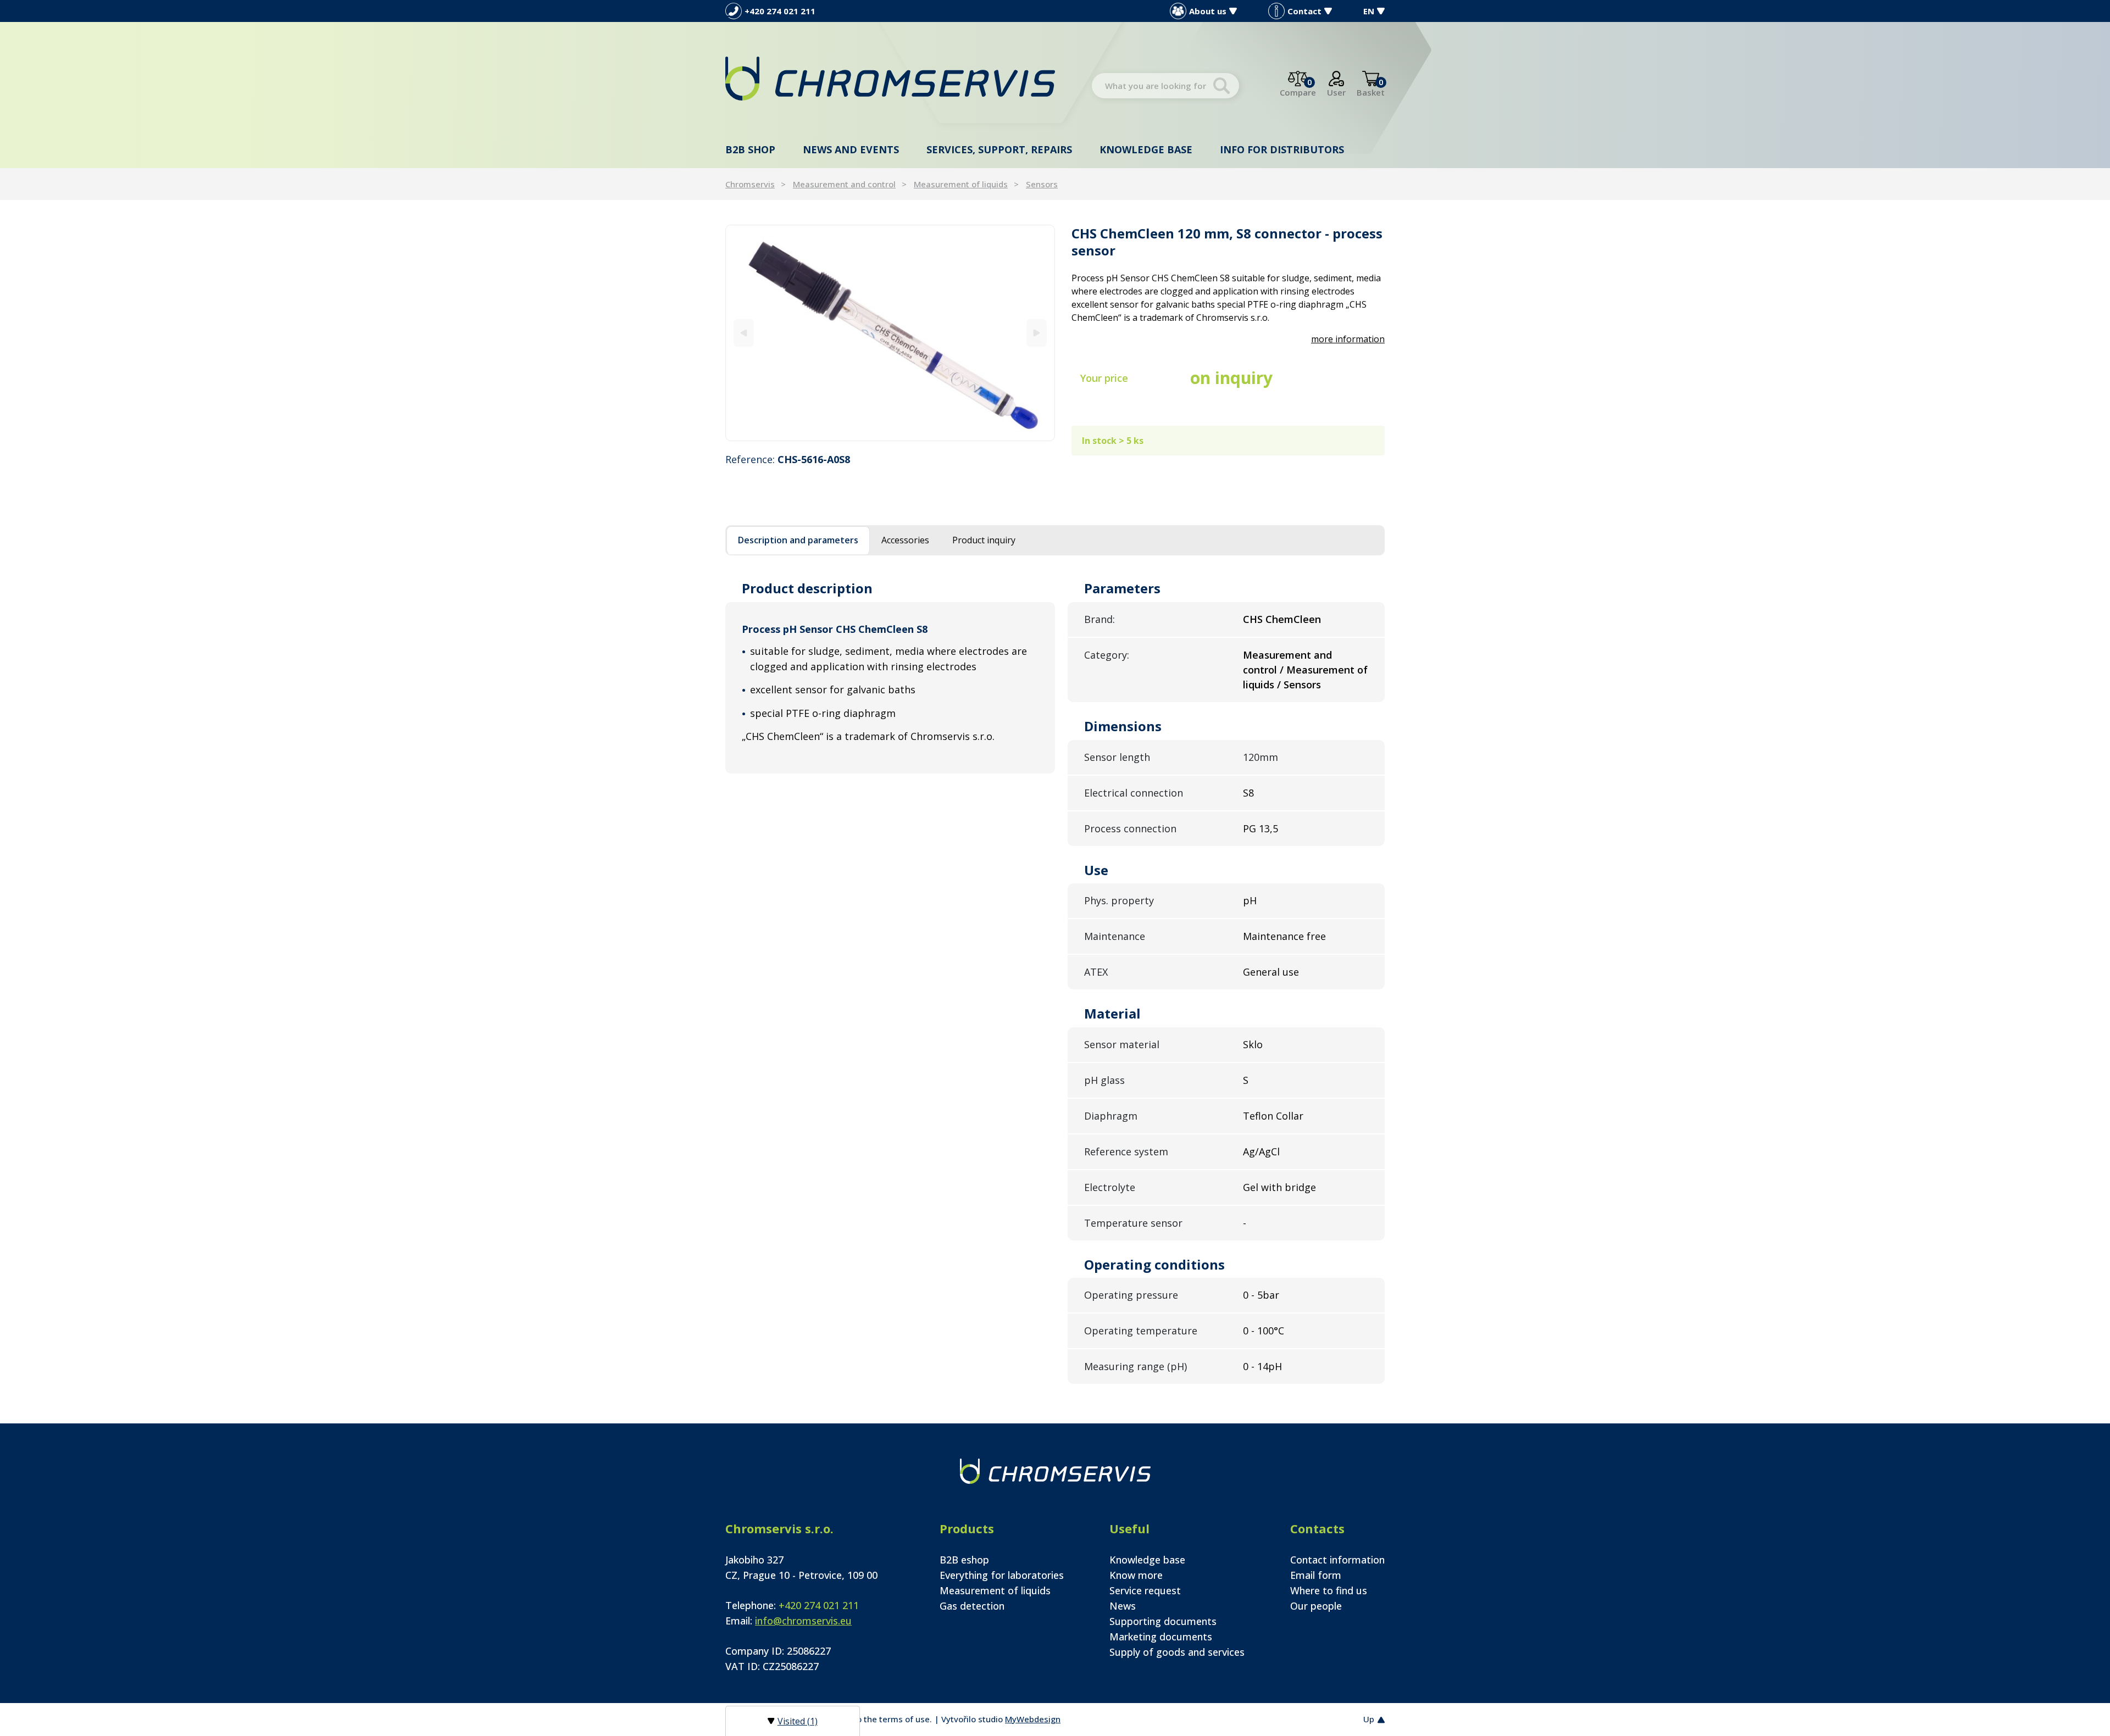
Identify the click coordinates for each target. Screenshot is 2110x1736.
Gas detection (972, 1606)
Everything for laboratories (1002, 1575)
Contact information (1337, 1560)
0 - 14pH (1262, 1366)
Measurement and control (844, 184)
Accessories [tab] (905, 540)
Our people (1316, 1606)
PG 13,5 (1261, 828)
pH (1250, 900)
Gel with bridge (1279, 1187)
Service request (1145, 1590)
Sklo (1253, 1044)
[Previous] (744, 333)
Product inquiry (984, 540)
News (1123, 1606)
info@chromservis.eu (803, 1621)
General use (1271, 972)
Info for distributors (1282, 149)
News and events (851, 149)
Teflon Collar (1273, 1116)
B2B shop (750, 149)
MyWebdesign (1033, 1719)
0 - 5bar (1261, 1295)
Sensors (1042, 184)
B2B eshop (964, 1560)
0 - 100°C (1264, 1331)
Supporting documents (1163, 1621)
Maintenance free (1284, 936)
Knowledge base (1146, 149)
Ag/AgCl (1261, 1151)
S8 (1248, 793)
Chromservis (750, 184)
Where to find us (1329, 1590)
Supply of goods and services (1177, 1652)
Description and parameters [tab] (798, 540)
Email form (1316, 1575)
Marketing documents (1161, 1637)
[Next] (1037, 333)
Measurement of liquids (961, 184)
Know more (1136, 1575)
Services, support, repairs (999, 149)
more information (1348, 339)
